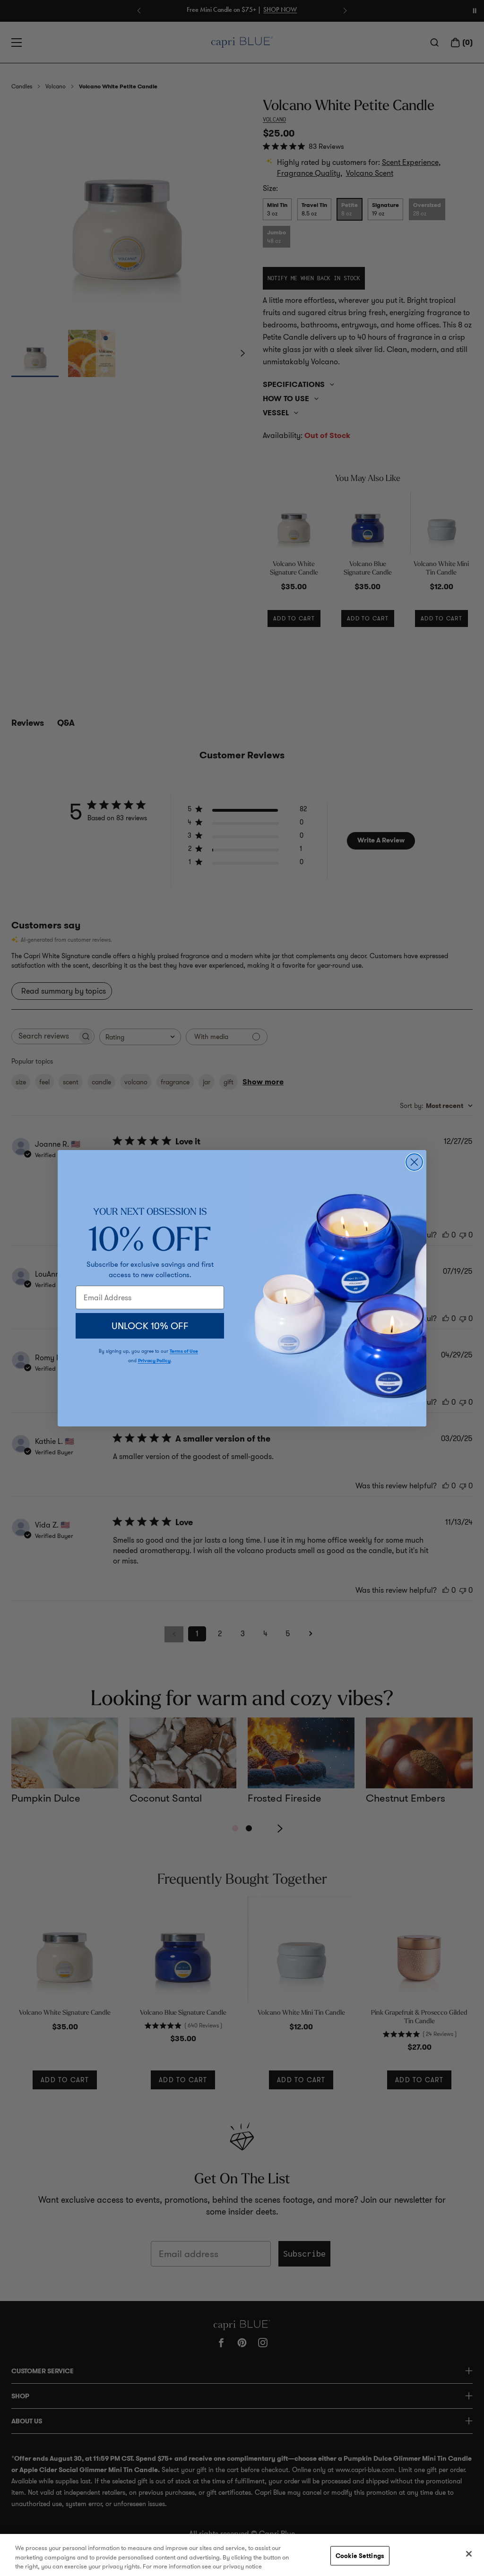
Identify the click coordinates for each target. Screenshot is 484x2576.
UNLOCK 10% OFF (150, 1326)
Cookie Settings (360, 2555)
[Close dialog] (414, 1162)
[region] (242, 2555)
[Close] (469, 2554)
